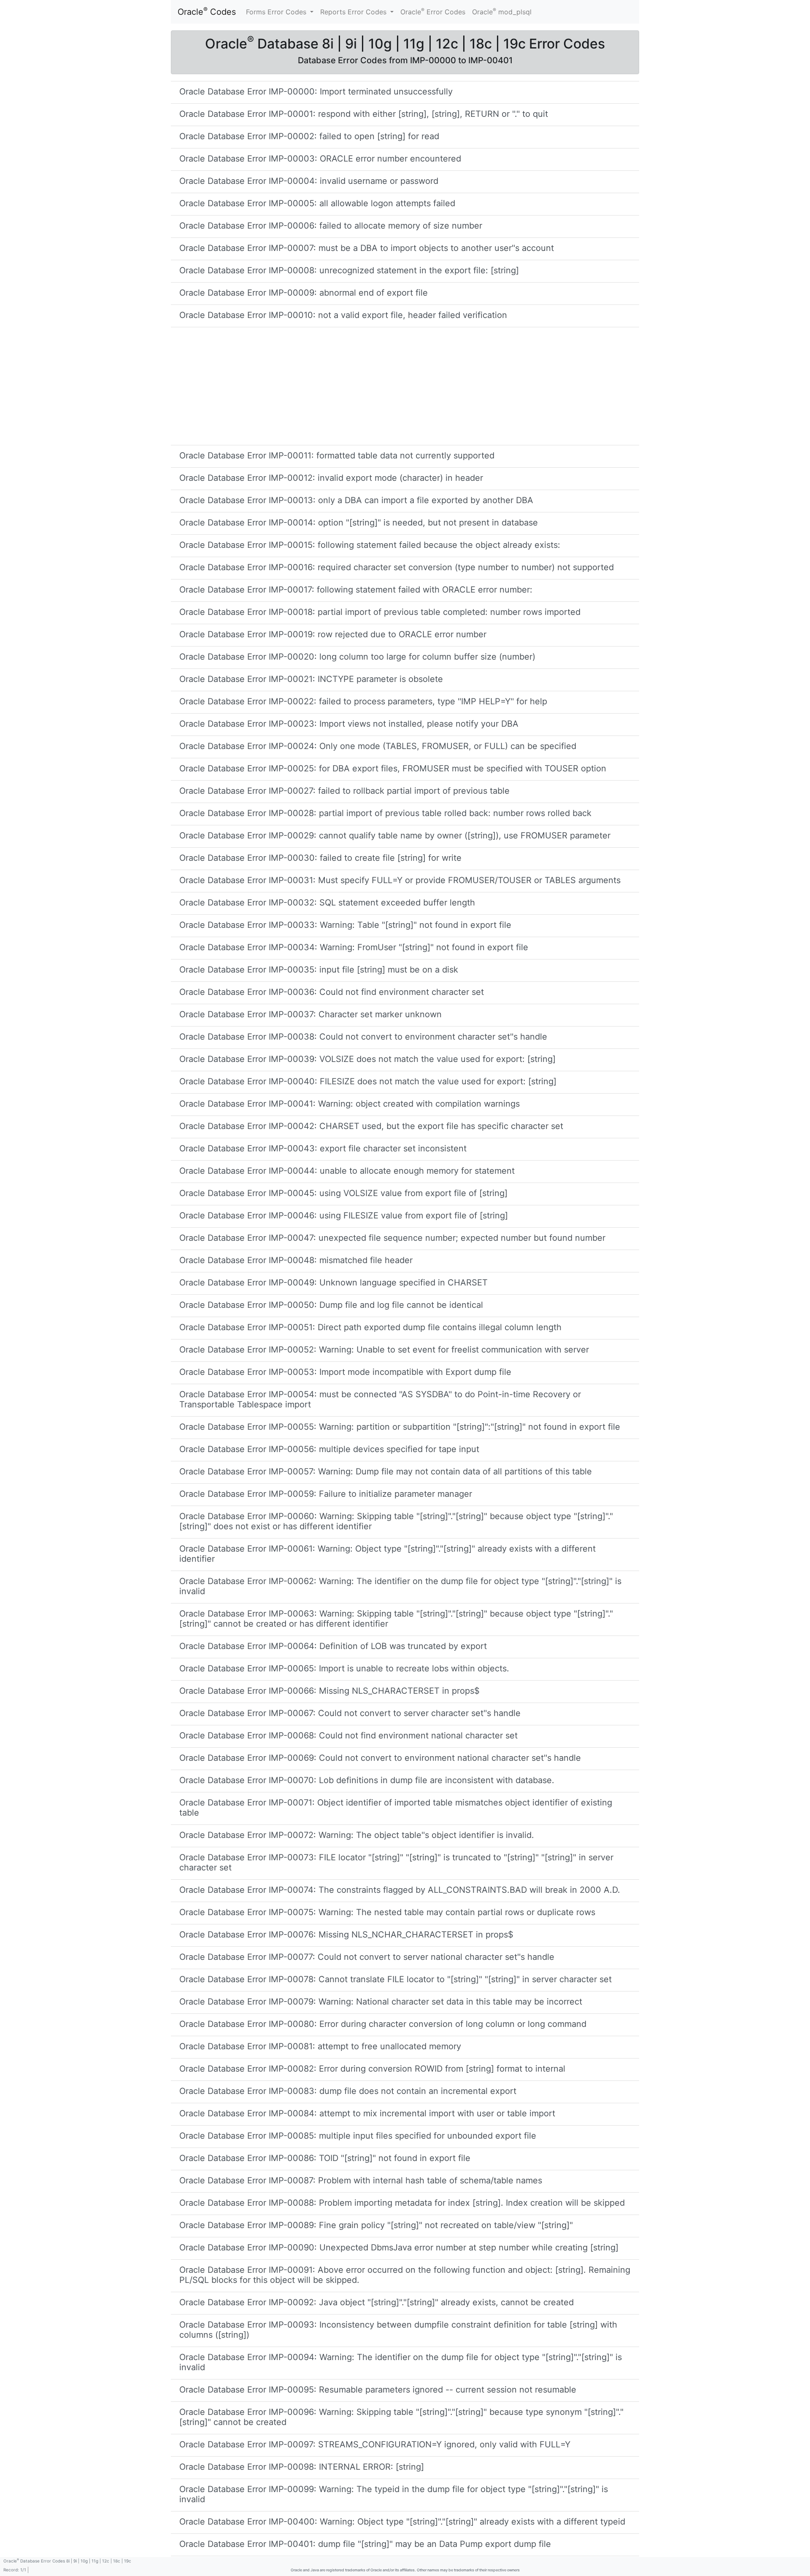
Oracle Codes (207, 11)
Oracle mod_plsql (502, 11)
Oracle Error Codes (433, 11)
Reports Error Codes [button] (354, 12)
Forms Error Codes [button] (277, 12)
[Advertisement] (405, 386)
